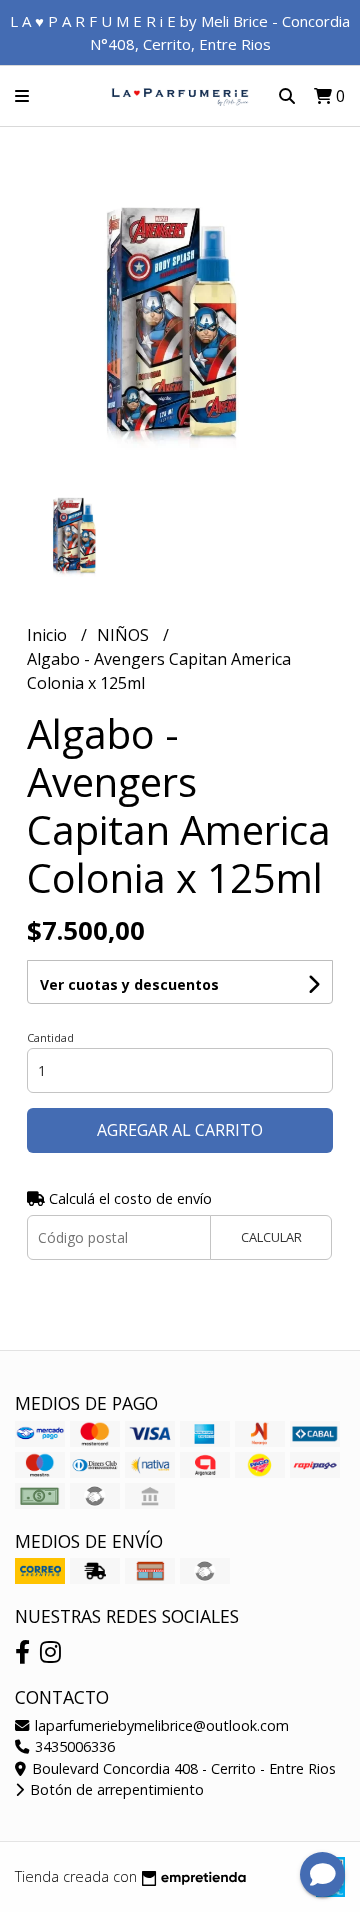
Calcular (271, 1237)
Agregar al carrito (180, 1130)
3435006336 (73, 1746)
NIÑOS (125, 635)
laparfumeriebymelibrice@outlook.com (160, 1725)
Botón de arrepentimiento (115, 1789)
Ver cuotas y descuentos (129, 984)
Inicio (49, 635)
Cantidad (50, 1037)
